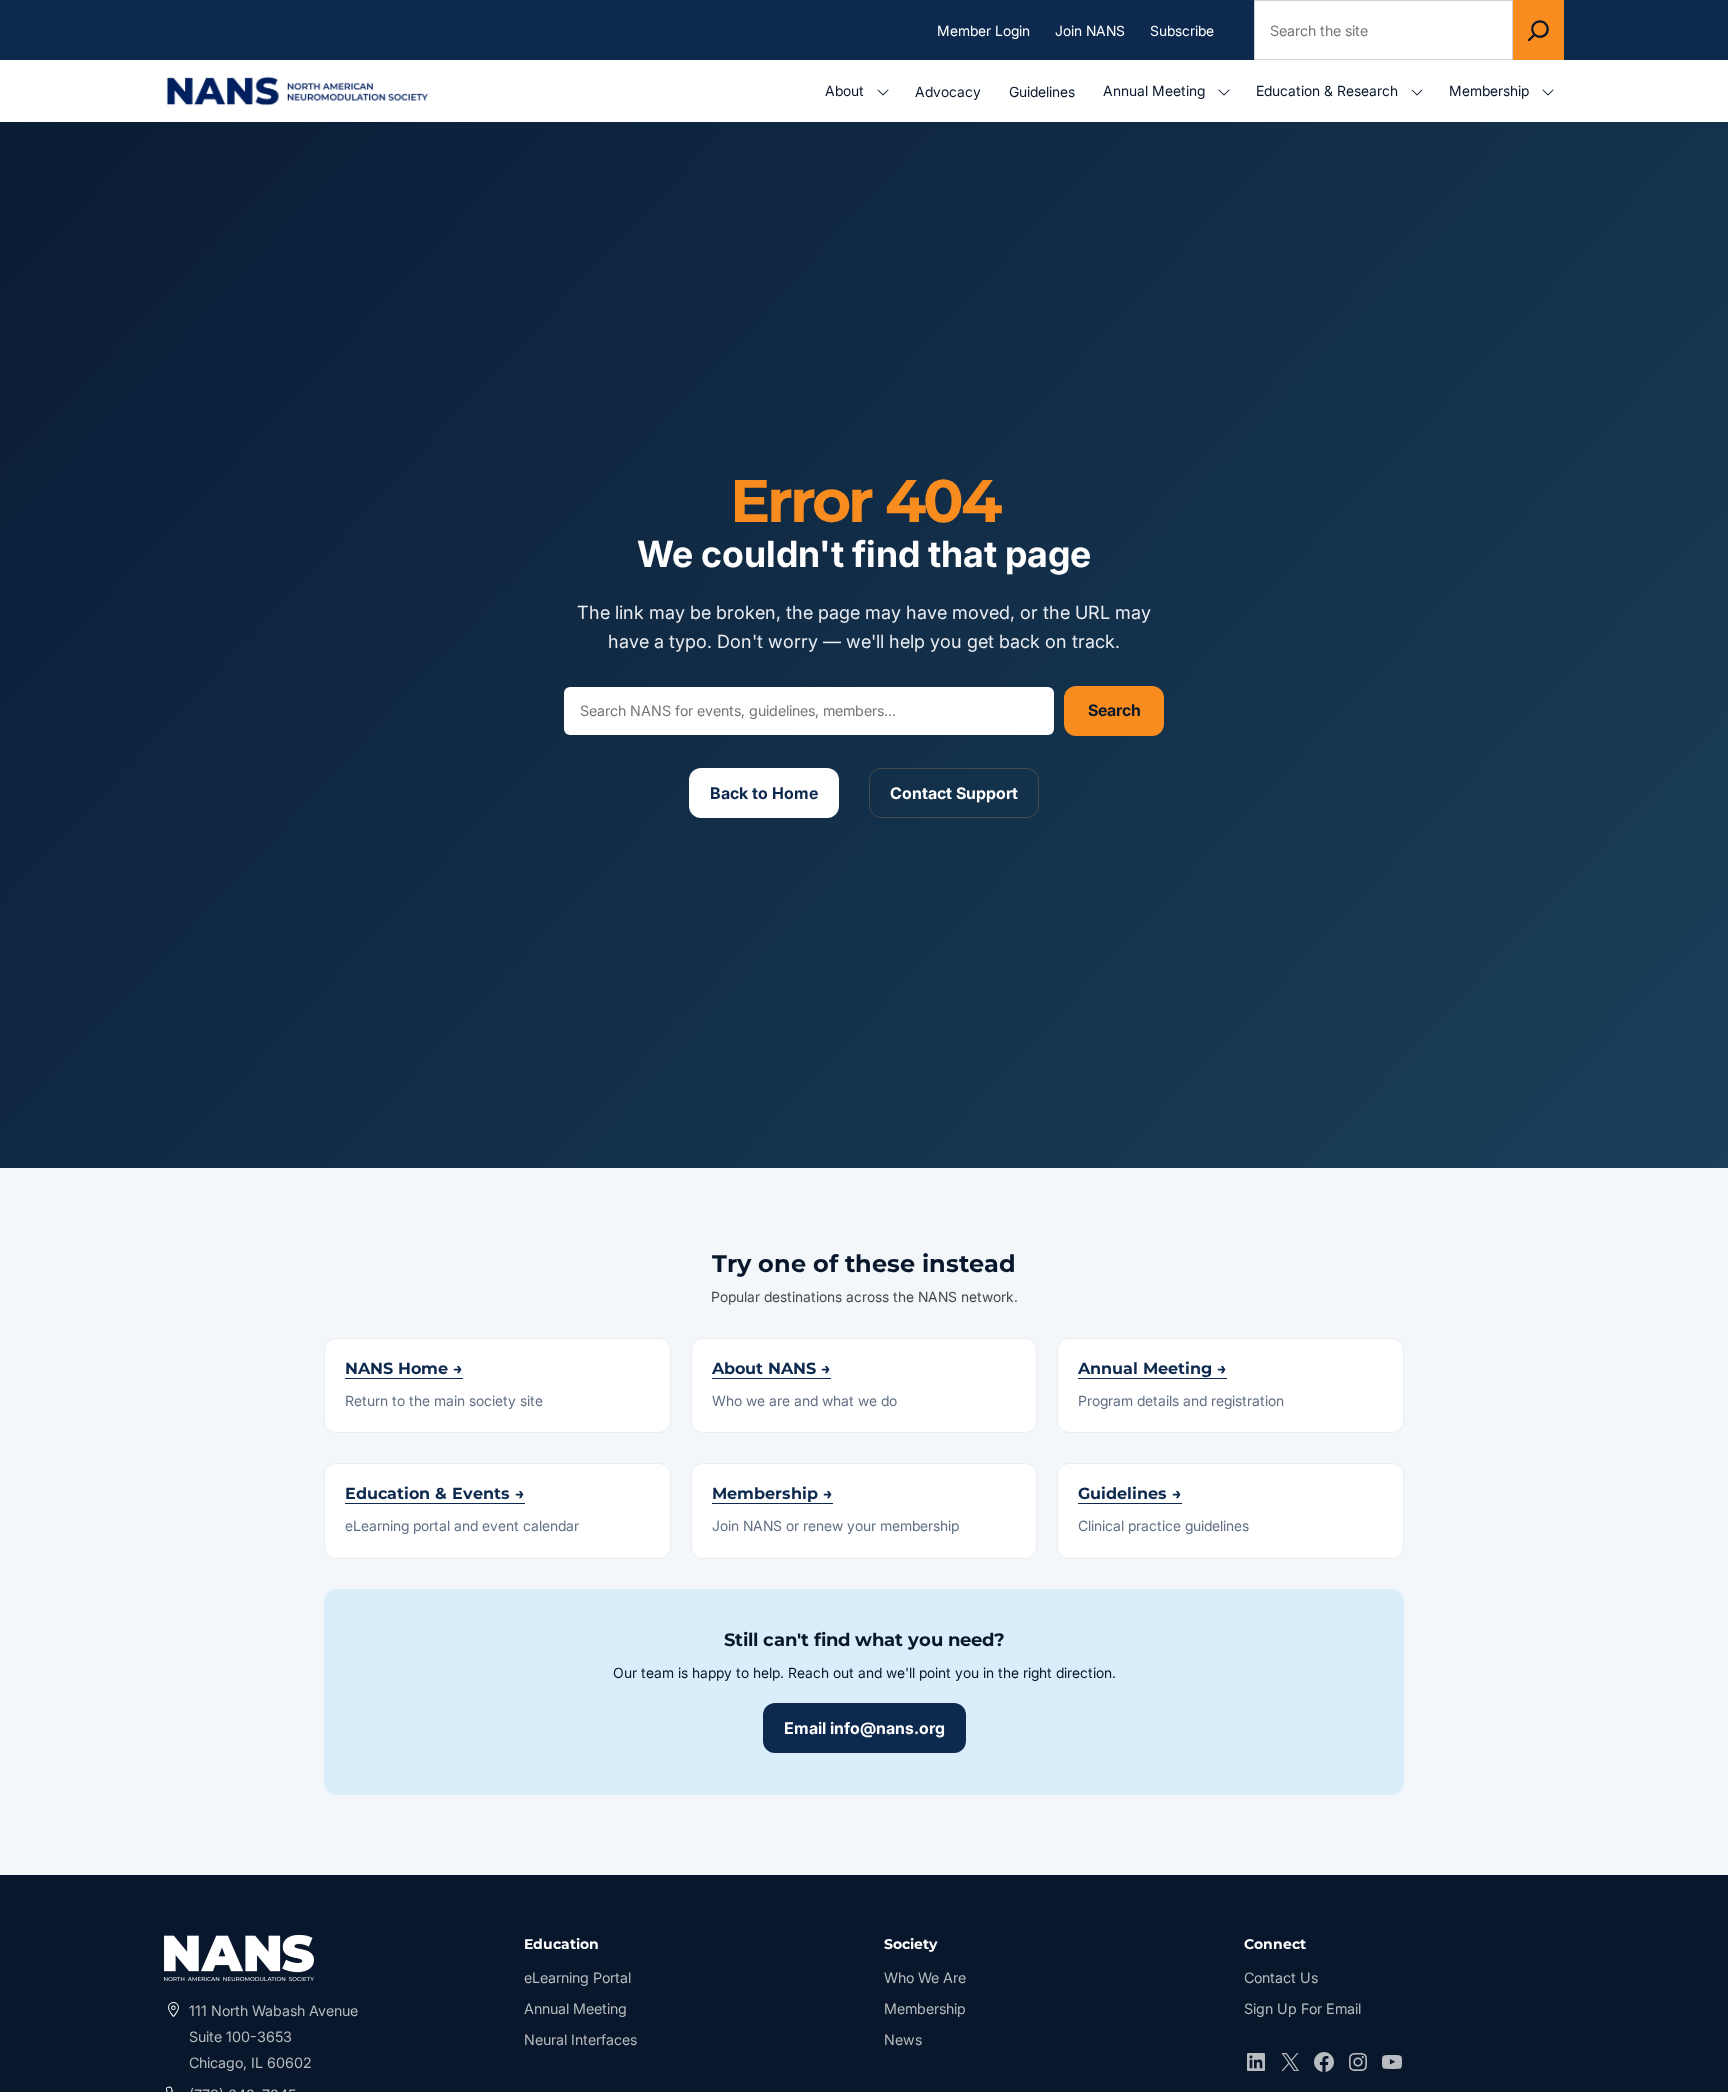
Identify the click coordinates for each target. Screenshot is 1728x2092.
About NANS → (771, 1368)
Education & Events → (435, 1493)
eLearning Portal (577, 1979)
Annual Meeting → (1152, 1368)
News (903, 2039)
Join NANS (1090, 29)
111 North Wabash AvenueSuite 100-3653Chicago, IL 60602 (273, 2036)
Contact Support (954, 793)
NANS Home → (404, 1368)
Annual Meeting (575, 2008)
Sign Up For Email (1302, 2008)
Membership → (772, 1493)
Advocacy (948, 91)
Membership (925, 2008)
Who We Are (925, 1977)
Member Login (988, 31)
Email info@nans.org (864, 1728)
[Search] (1538, 30)
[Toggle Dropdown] (887, 91)
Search (1114, 710)
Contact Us (1281, 1977)
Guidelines (1042, 91)
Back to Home (764, 793)
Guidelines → (1130, 1493)
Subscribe (1182, 29)
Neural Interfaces (580, 2039)
